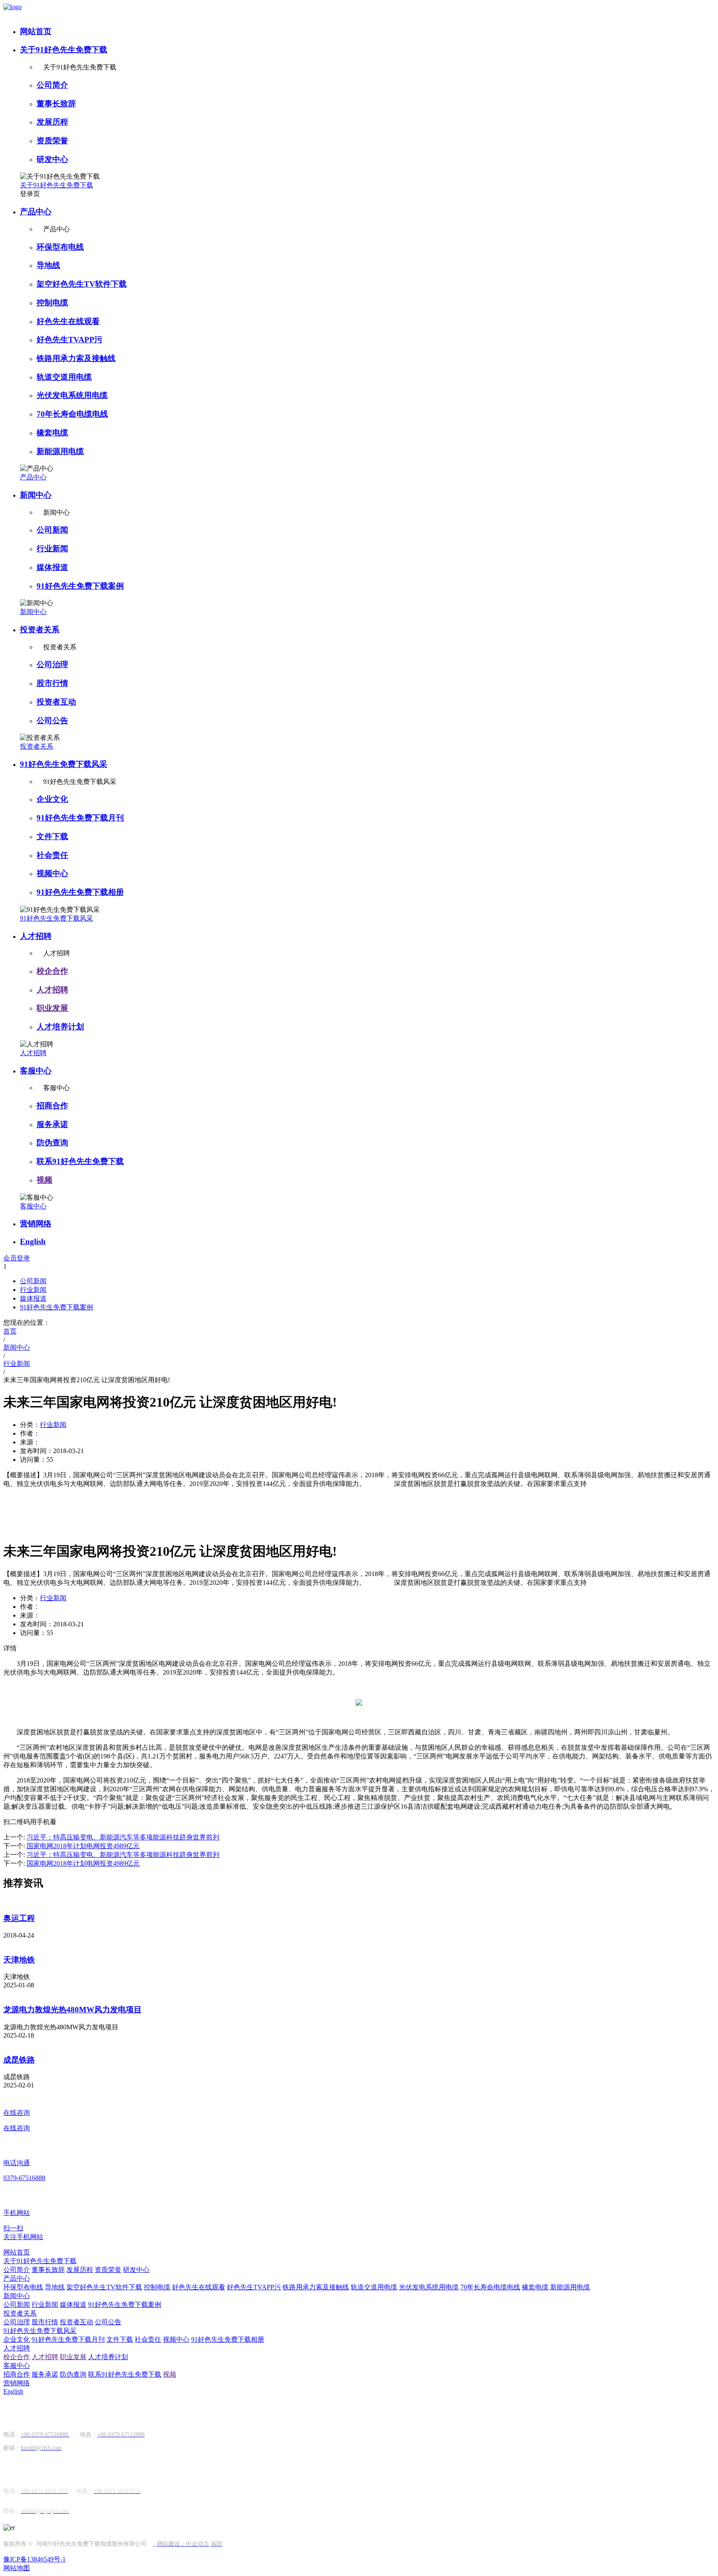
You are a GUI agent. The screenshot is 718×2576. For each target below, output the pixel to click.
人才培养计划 (60, 1027)
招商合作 (52, 1106)
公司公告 (52, 721)
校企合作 (52, 971)
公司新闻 (52, 530)
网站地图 (17, 2568)
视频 (44, 1180)
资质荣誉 (52, 141)
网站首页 (36, 31)
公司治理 (52, 664)
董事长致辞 (56, 104)
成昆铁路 (19, 2060)
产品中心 (36, 212)
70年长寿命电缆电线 (72, 414)
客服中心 (36, 1071)
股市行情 (52, 683)
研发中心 (52, 159)
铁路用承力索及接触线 (76, 358)
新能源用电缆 (60, 451)
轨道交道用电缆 (64, 377)
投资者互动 (56, 702)
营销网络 (36, 1224)
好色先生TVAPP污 (69, 340)
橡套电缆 (52, 433)
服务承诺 (52, 1124)
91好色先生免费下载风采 (64, 764)
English (33, 1241)
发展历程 (52, 122)
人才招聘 (36, 936)
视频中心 (52, 873)
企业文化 (52, 799)
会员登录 (17, 1258)
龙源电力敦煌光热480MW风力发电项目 (73, 2010)
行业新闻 (52, 549)
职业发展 (52, 1008)
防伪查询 (52, 1143)
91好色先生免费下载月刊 (80, 818)
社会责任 (52, 855)
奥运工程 (19, 1918)
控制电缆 (52, 303)
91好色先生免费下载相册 (80, 892)
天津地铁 (19, 1960)
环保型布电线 (60, 247)
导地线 (48, 265)
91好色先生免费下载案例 (80, 586)
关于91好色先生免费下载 (64, 50)
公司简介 (52, 85)
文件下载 (52, 836)
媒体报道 (52, 567)
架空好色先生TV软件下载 (82, 284)
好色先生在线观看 (68, 321)
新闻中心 (36, 495)
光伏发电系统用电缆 (72, 395)
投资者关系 (40, 630)
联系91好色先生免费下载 (80, 1161)
